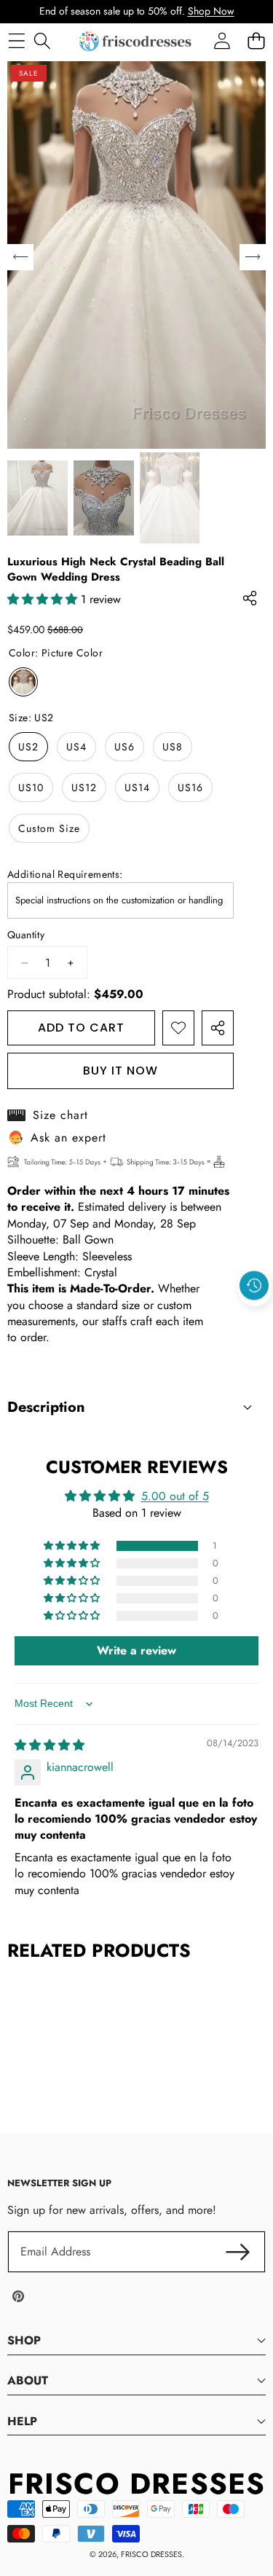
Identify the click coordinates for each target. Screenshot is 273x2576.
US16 (190, 788)
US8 (173, 747)
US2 (28, 747)
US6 (124, 747)
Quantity (26, 935)
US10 (31, 788)
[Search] (42, 41)
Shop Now (211, 11)
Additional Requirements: (65, 875)
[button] (255, 1319)
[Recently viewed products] (254, 1286)
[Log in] (222, 41)
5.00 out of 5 (175, 1496)
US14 (137, 788)
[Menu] (16, 41)
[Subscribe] (238, 2252)
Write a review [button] (136, 1650)
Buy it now (120, 1071)
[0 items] (256, 41)
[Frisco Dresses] (136, 41)
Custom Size (49, 828)
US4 (76, 747)
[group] (37, 498)
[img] (50, 1745)
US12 (84, 788)
